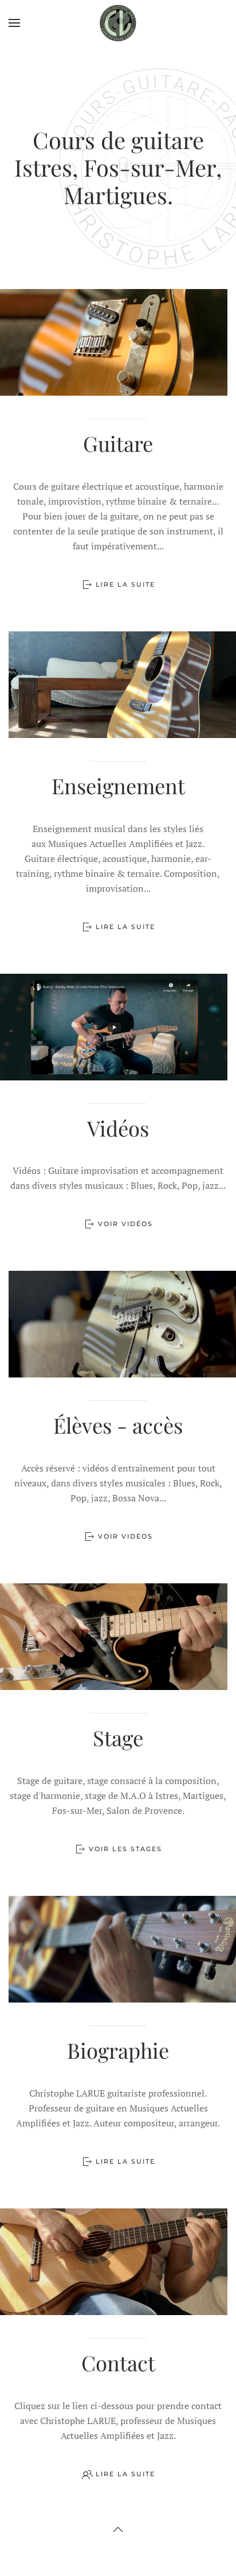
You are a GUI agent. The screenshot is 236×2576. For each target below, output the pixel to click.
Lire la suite (125, 584)
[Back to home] (118, 23)
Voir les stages (125, 1849)
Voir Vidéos (125, 1224)
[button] (14, 23)
